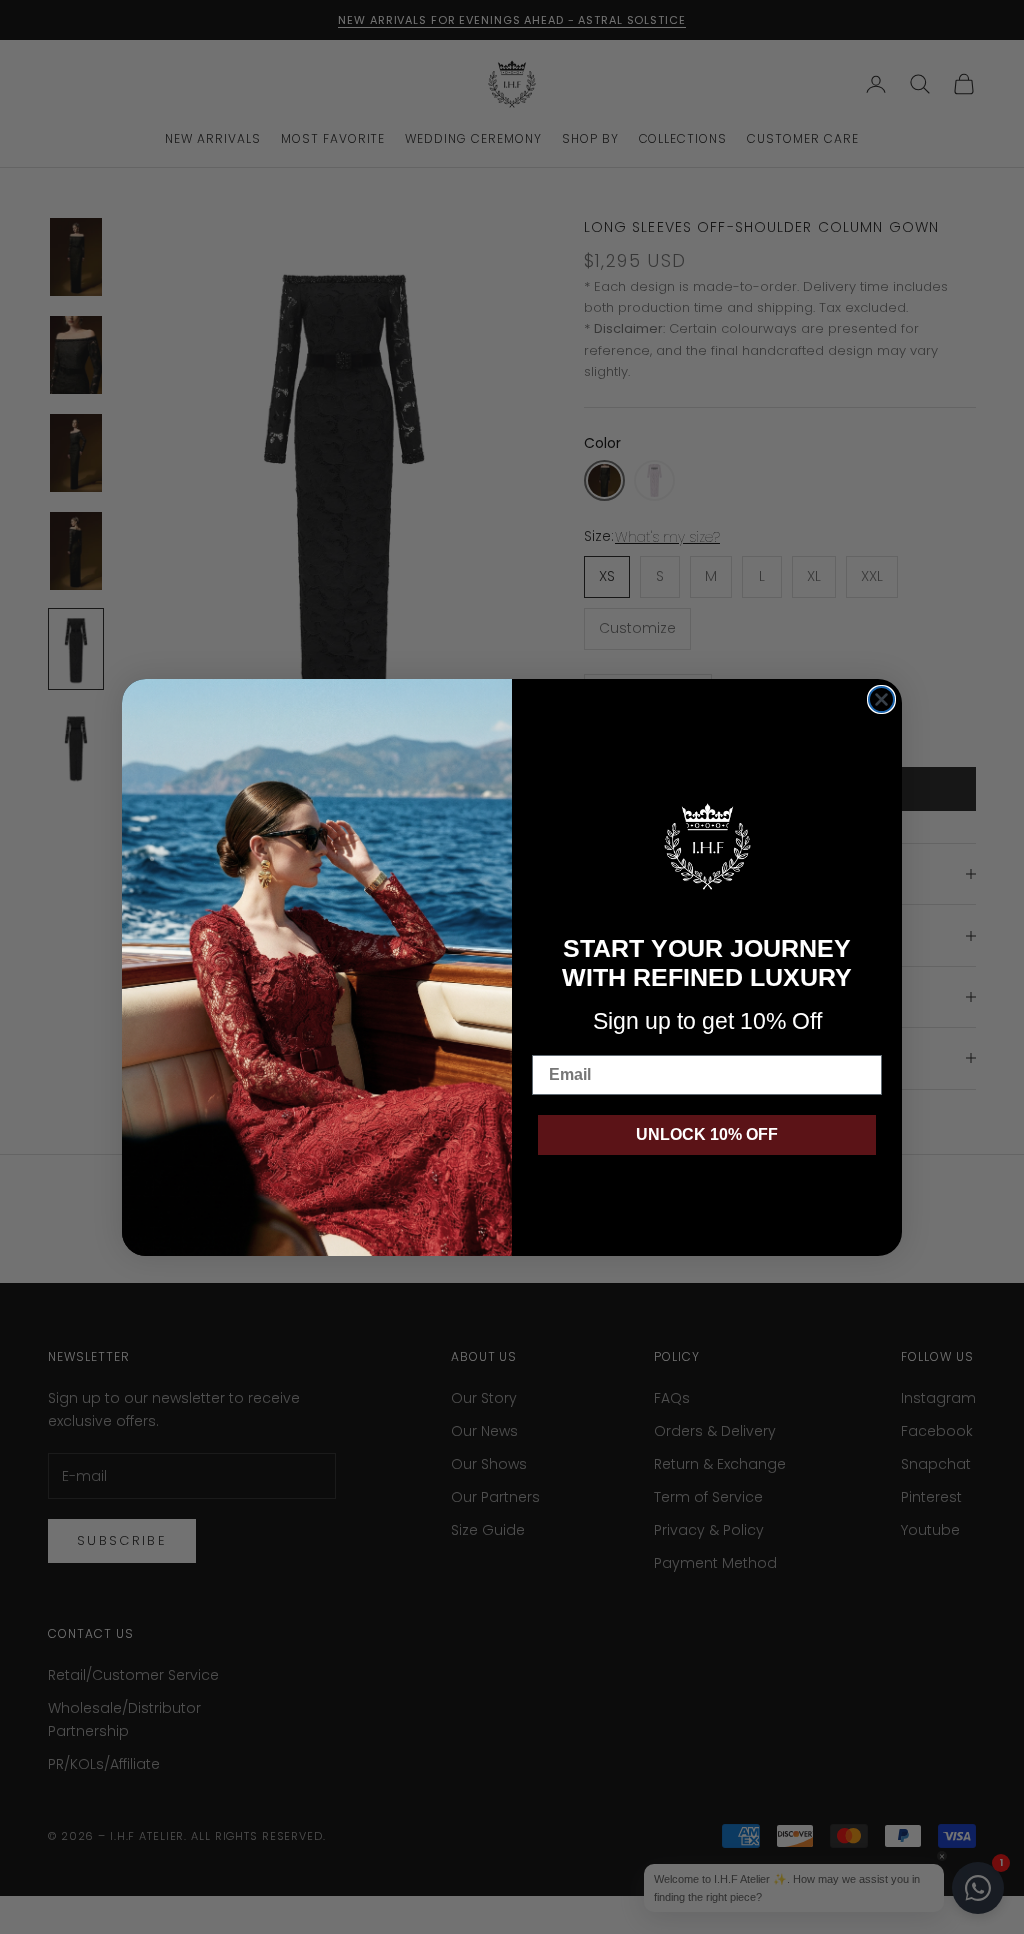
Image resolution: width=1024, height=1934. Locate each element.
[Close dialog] (881, 699)
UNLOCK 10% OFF (707, 1134)
